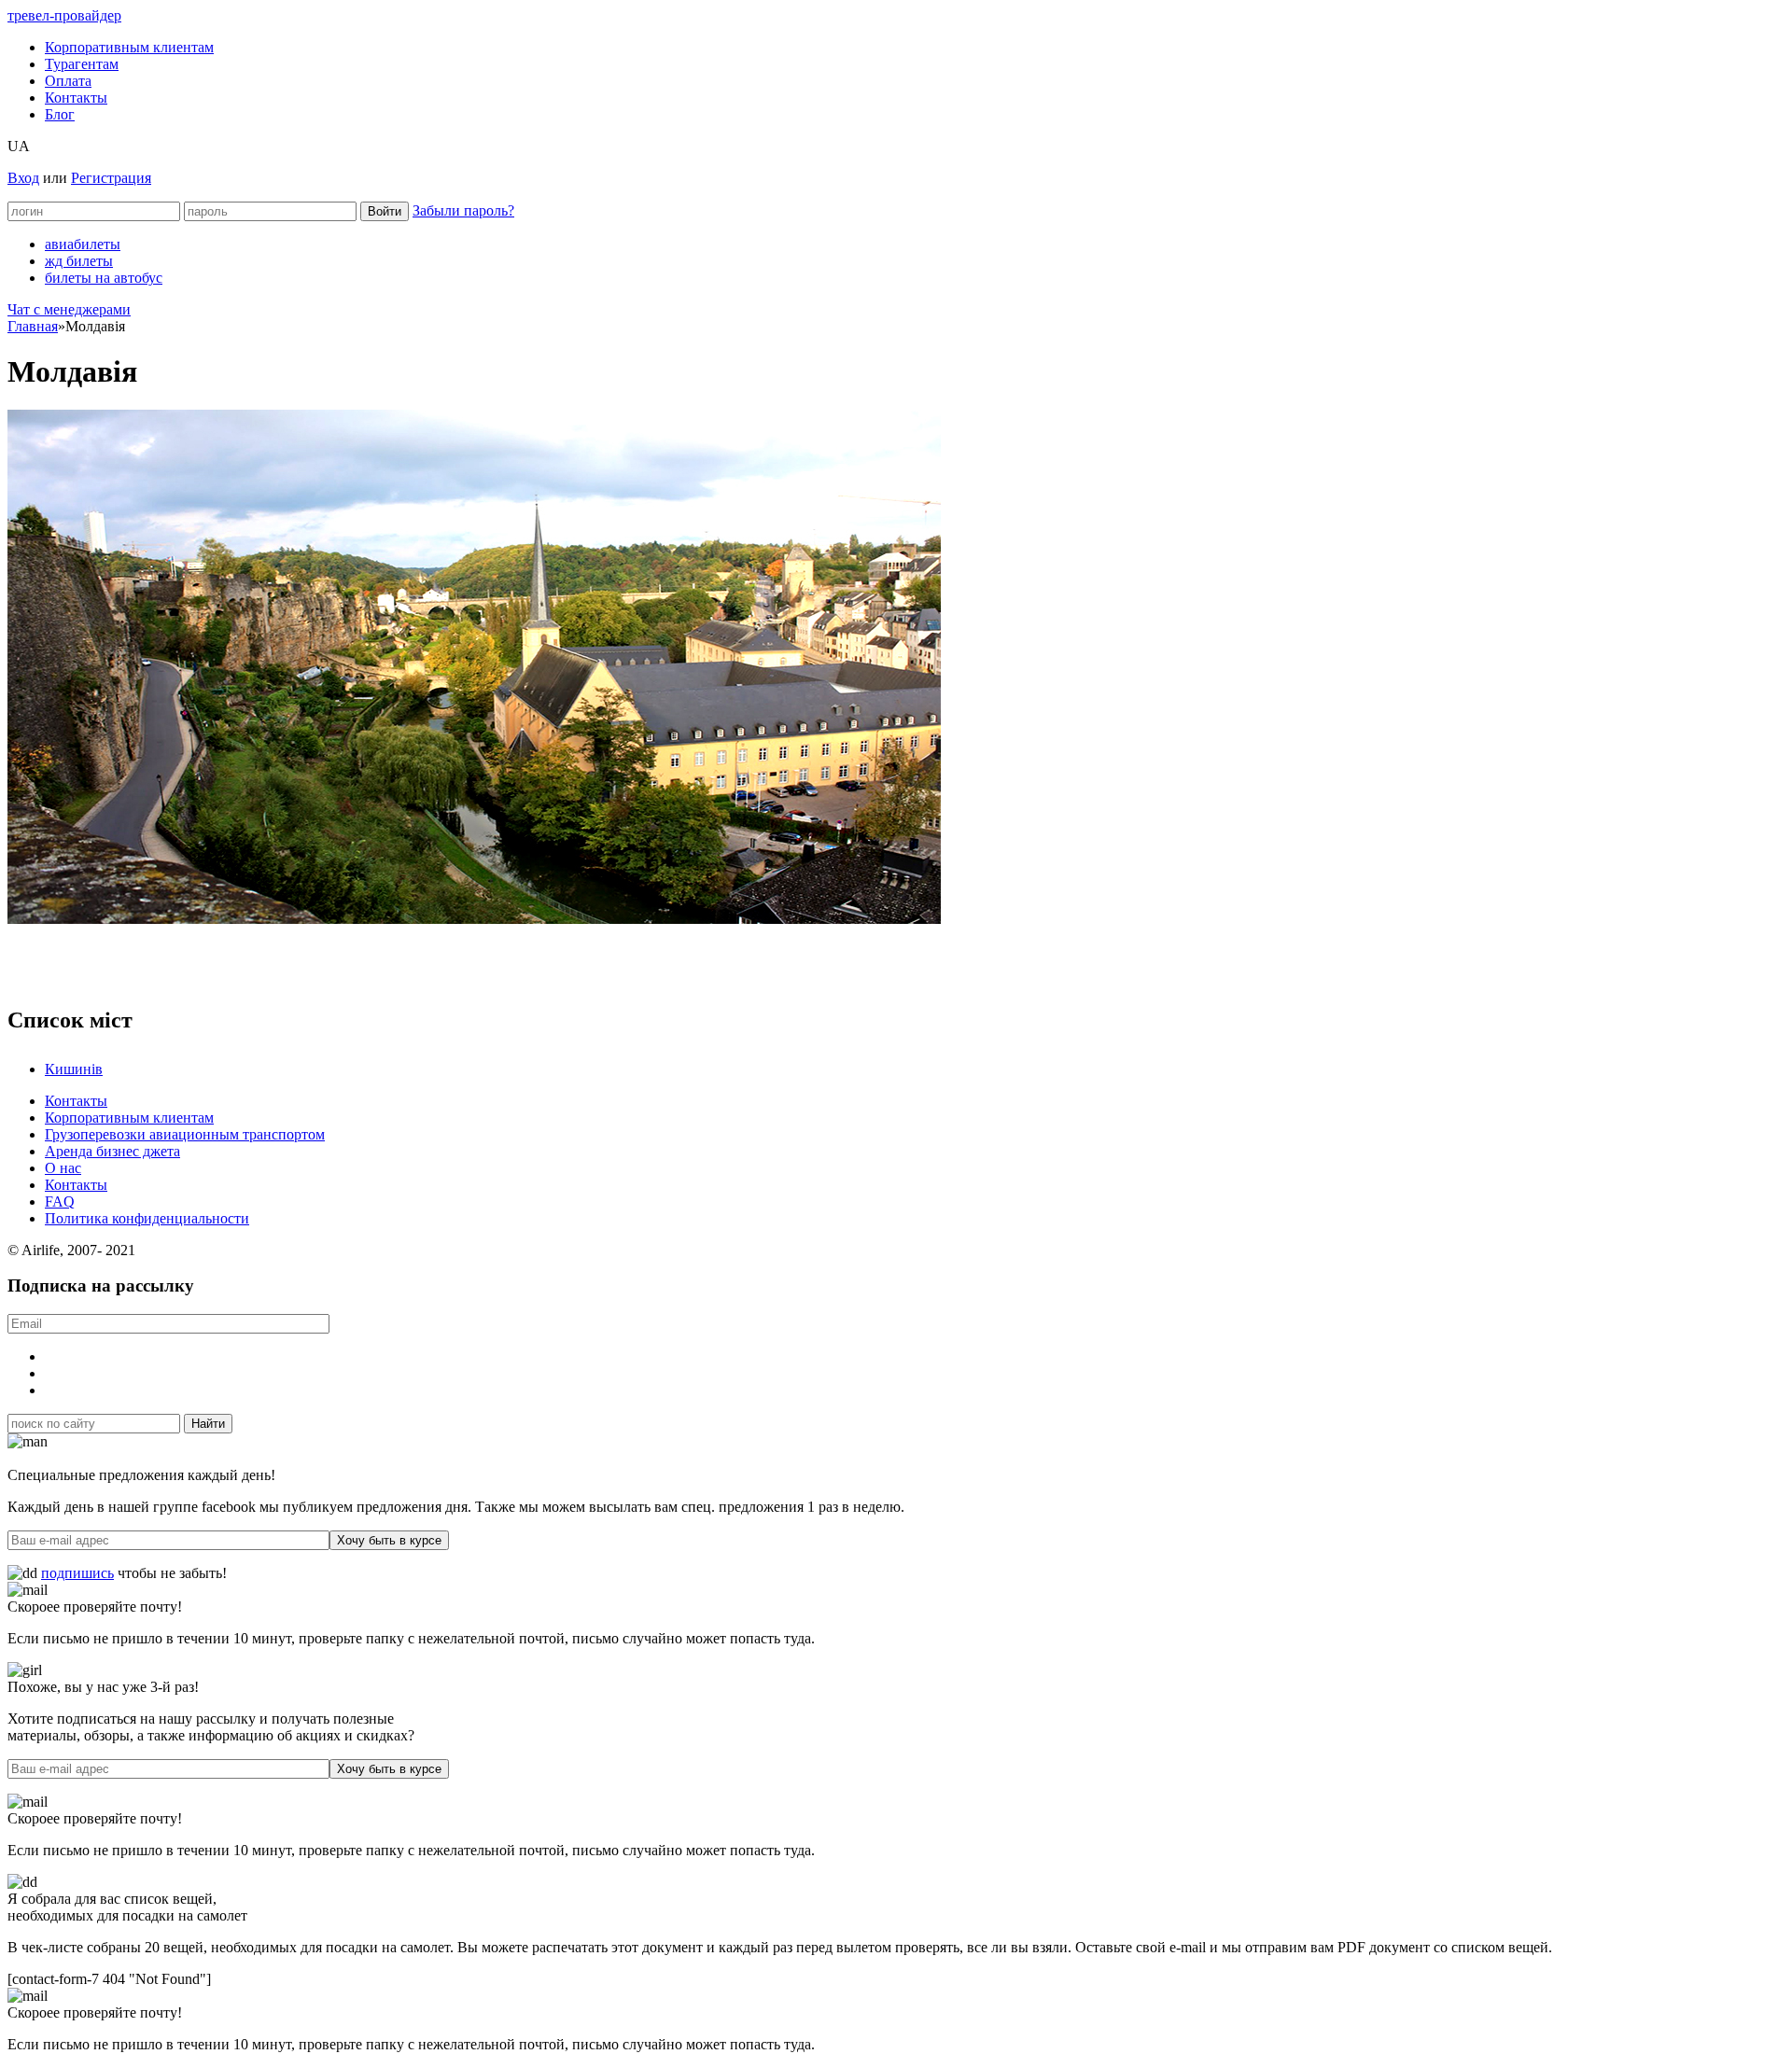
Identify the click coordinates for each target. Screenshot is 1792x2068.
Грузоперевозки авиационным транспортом (185, 1134)
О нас (63, 1168)
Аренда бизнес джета (112, 1151)
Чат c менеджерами (69, 309)
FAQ (60, 1202)
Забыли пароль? (463, 210)
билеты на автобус (104, 278)
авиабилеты (83, 244)
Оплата (68, 81)
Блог (60, 114)
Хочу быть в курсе (389, 1540)
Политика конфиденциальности (147, 1218)
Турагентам (82, 64)
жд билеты (79, 261)
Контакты (76, 98)
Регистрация (111, 178)
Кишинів (74, 1069)
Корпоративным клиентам (129, 47)
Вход (23, 178)
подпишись (77, 1573)
